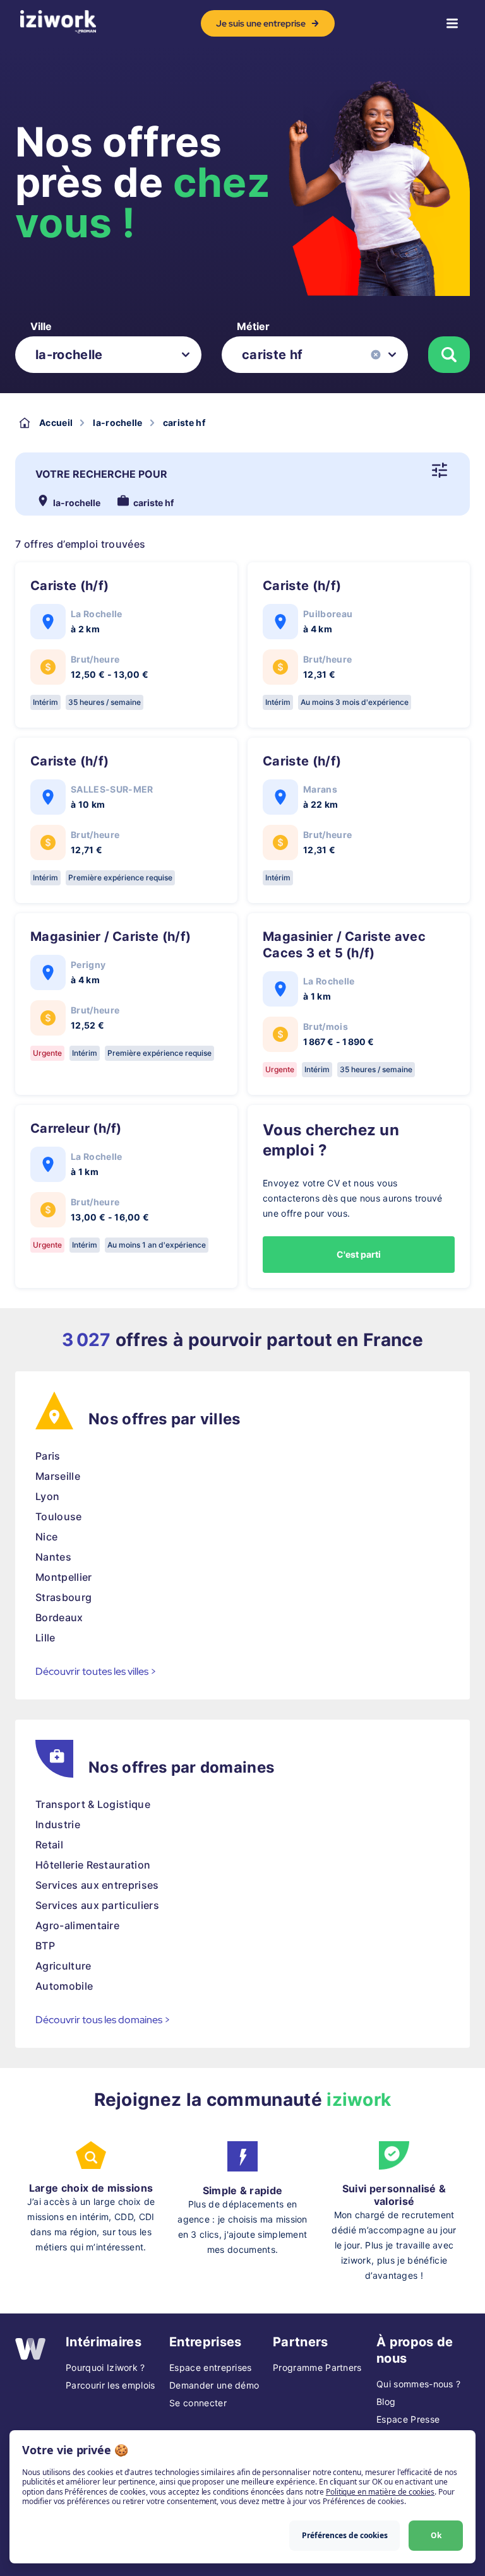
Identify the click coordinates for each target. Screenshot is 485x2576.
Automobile (64, 1986)
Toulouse (59, 1516)
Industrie (58, 1824)
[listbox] (108, 355)
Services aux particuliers (97, 1905)
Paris (48, 1456)
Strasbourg (63, 1597)
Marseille (58, 1476)
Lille (45, 1638)
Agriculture (63, 1966)
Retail (49, 1845)
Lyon (47, 1496)
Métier (253, 326)
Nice (46, 1537)
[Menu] (452, 23)
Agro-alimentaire (77, 1925)
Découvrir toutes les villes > (96, 1671)
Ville (41, 326)
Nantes (53, 1557)
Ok (436, 2535)
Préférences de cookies (345, 2535)
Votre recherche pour (101, 474)
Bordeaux (59, 1617)
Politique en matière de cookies (380, 2492)
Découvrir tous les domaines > (103, 2020)
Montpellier (64, 1577)
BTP (45, 1946)
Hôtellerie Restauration (93, 1865)
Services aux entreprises (97, 1885)
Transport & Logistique (93, 1804)
